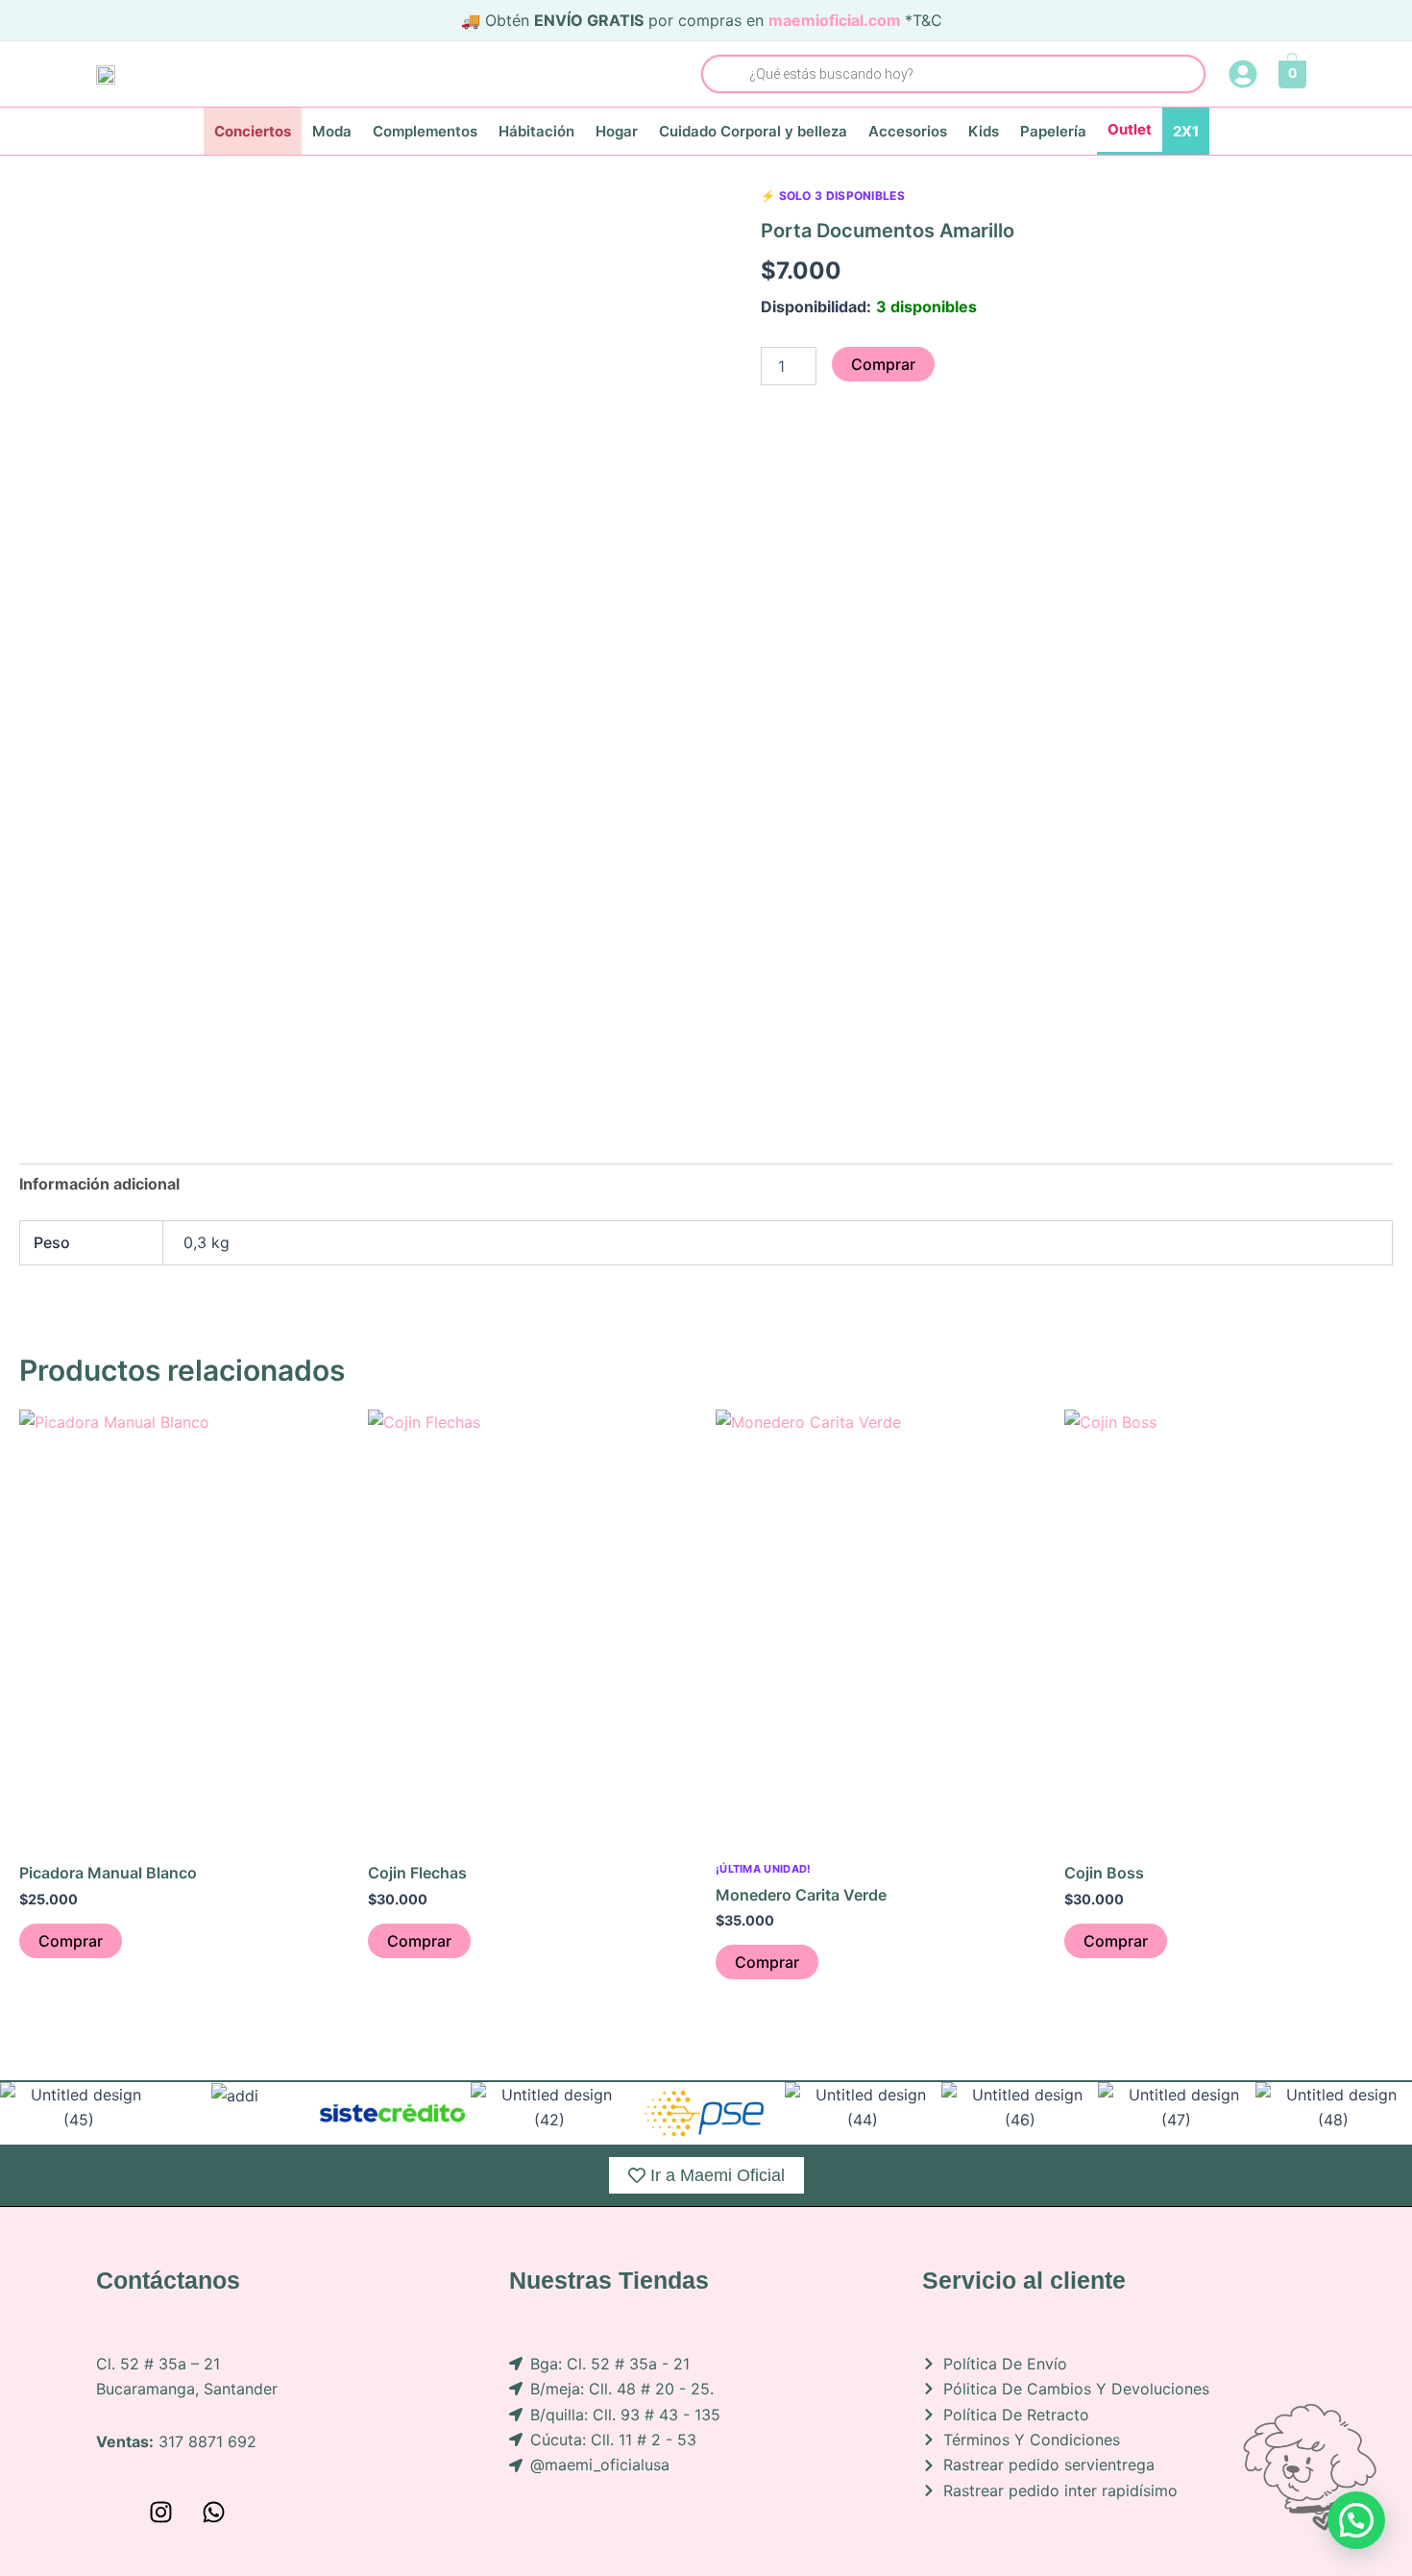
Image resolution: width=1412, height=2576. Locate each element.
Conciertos (253, 131)
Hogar (617, 131)
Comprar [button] (71, 1941)
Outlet (1130, 129)
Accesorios (908, 131)
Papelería (1053, 131)
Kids (984, 131)
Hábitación (536, 131)
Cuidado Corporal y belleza (753, 131)
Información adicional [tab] (99, 1184)
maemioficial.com (835, 20)
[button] (1356, 2520)
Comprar (883, 364)
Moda (332, 131)
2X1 (1186, 131)
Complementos (425, 131)
